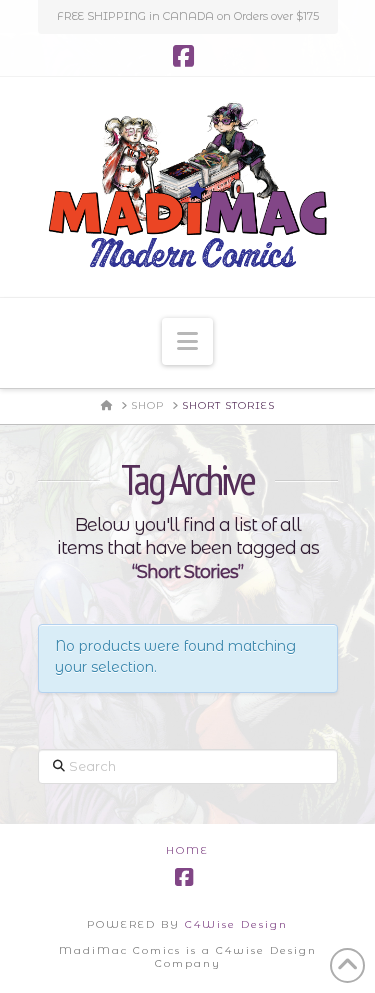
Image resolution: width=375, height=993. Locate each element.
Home (187, 850)
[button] (187, 341)
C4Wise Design (236, 924)
